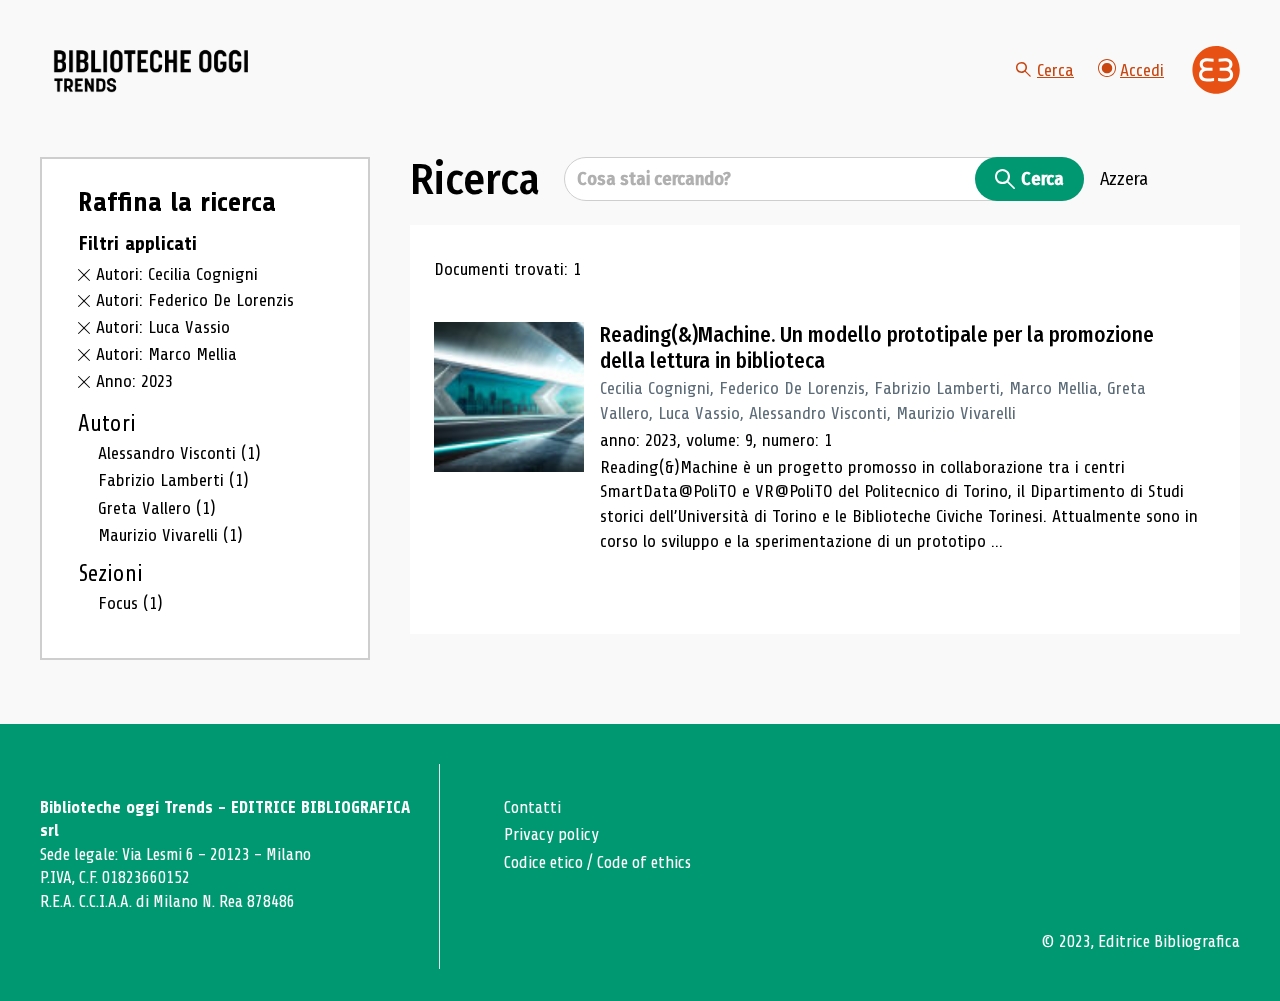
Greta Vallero (157, 508)
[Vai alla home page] (152, 71)
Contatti (532, 807)
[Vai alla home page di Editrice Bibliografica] (1216, 70)
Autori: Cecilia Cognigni (177, 274)
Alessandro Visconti (179, 453)
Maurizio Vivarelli (170, 535)
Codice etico (543, 862)
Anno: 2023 (134, 381)
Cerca (1055, 70)
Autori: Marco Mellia (166, 354)
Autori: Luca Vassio (163, 327)
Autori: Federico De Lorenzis (195, 300)
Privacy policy (551, 834)
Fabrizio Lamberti (173, 480)
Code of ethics (644, 862)
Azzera (1124, 179)
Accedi (1142, 70)
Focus (130, 603)
